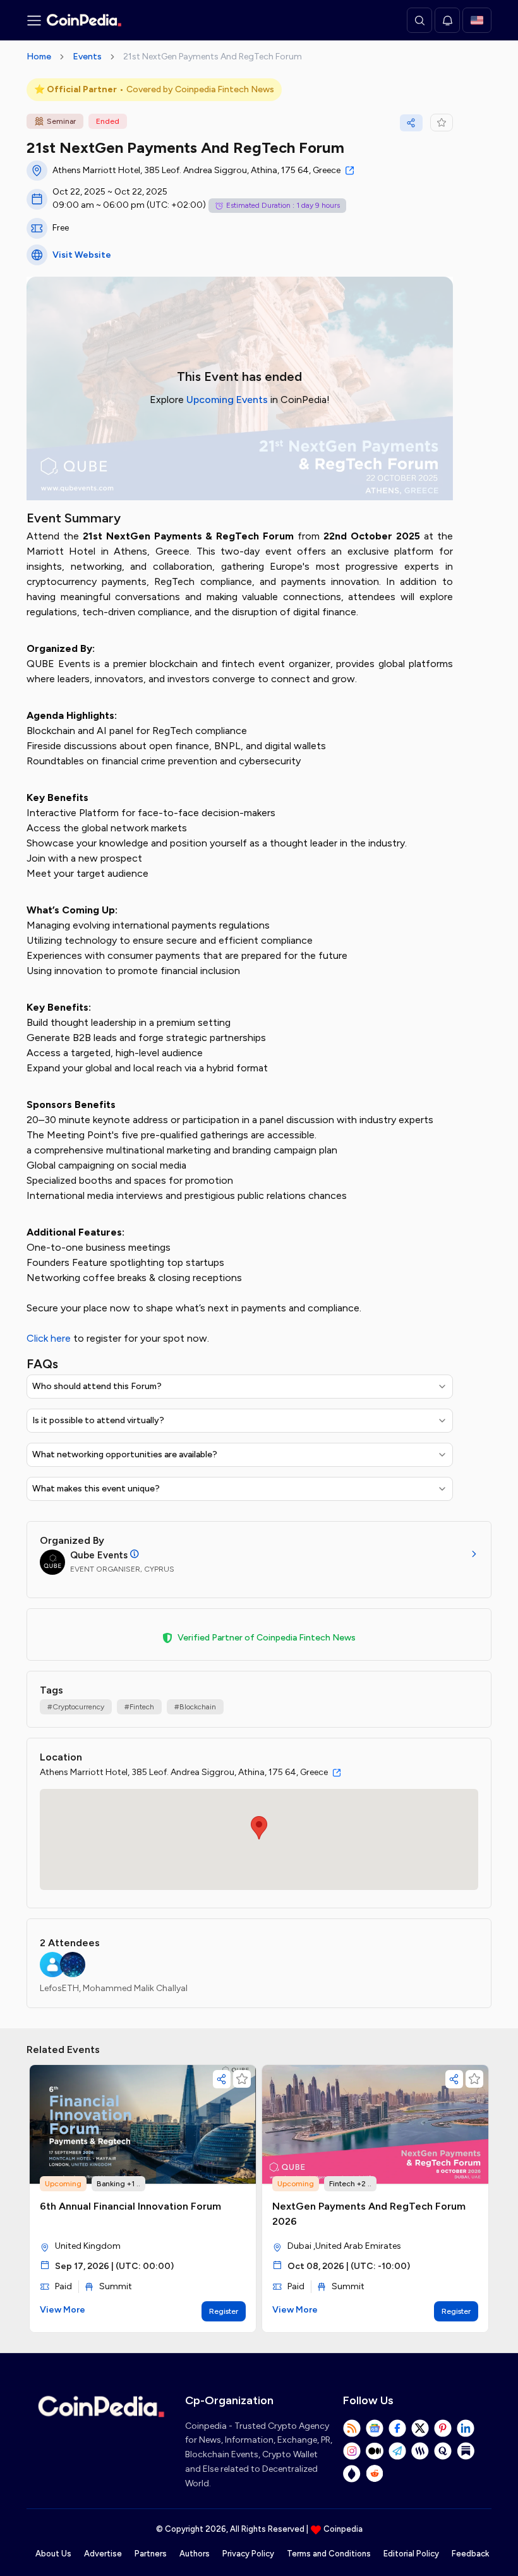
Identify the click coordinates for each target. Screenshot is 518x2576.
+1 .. (134, 2184)
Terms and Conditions (329, 2554)
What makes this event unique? (96, 1489)
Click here (50, 1338)
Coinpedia (343, 2529)
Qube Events (99, 1555)
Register (224, 2311)
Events (87, 57)
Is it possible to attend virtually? (98, 1420)
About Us (53, 2554)
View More (63, 2310)
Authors (195, 2554)
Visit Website (82, 255)
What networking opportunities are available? (125, 1454)
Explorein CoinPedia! (240, 400)
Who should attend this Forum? (97, 1386)
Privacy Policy (248, 2554)
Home (39, 57)
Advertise (103, 2554)
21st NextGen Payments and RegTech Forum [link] (213, 57)
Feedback (470, 2554)
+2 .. (364, 2184)
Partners (151, 2554)
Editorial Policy (411, 2554)
